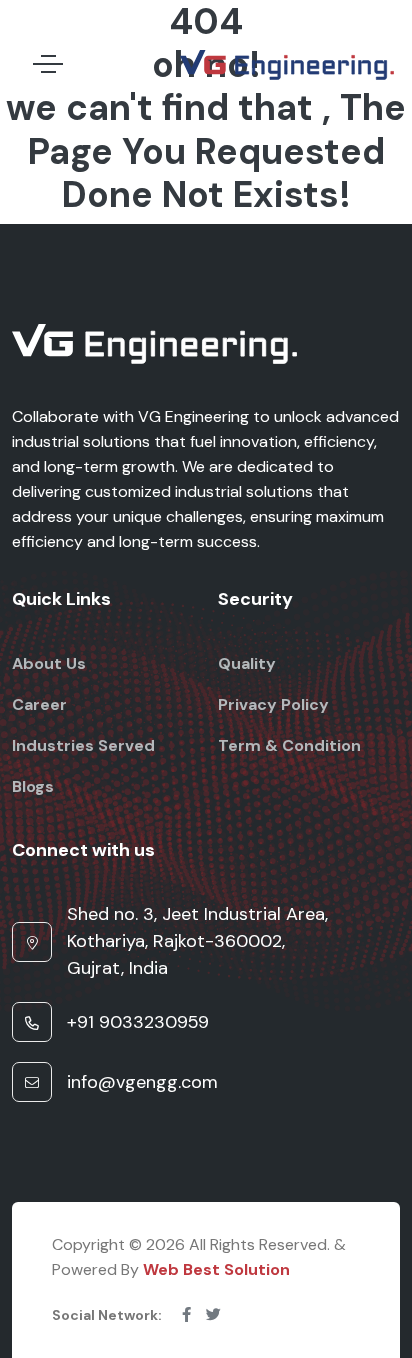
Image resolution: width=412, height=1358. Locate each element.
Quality (247, 663)
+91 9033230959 (138, 1022)
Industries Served (83, 745)
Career (39, 704)
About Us (49, 663)
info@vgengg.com (142, 1082)
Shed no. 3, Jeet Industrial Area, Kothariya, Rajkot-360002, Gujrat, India (197, 941)
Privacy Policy (273, 704)
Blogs (33, 786)
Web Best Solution (216, 1269)
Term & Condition (289, 745)
